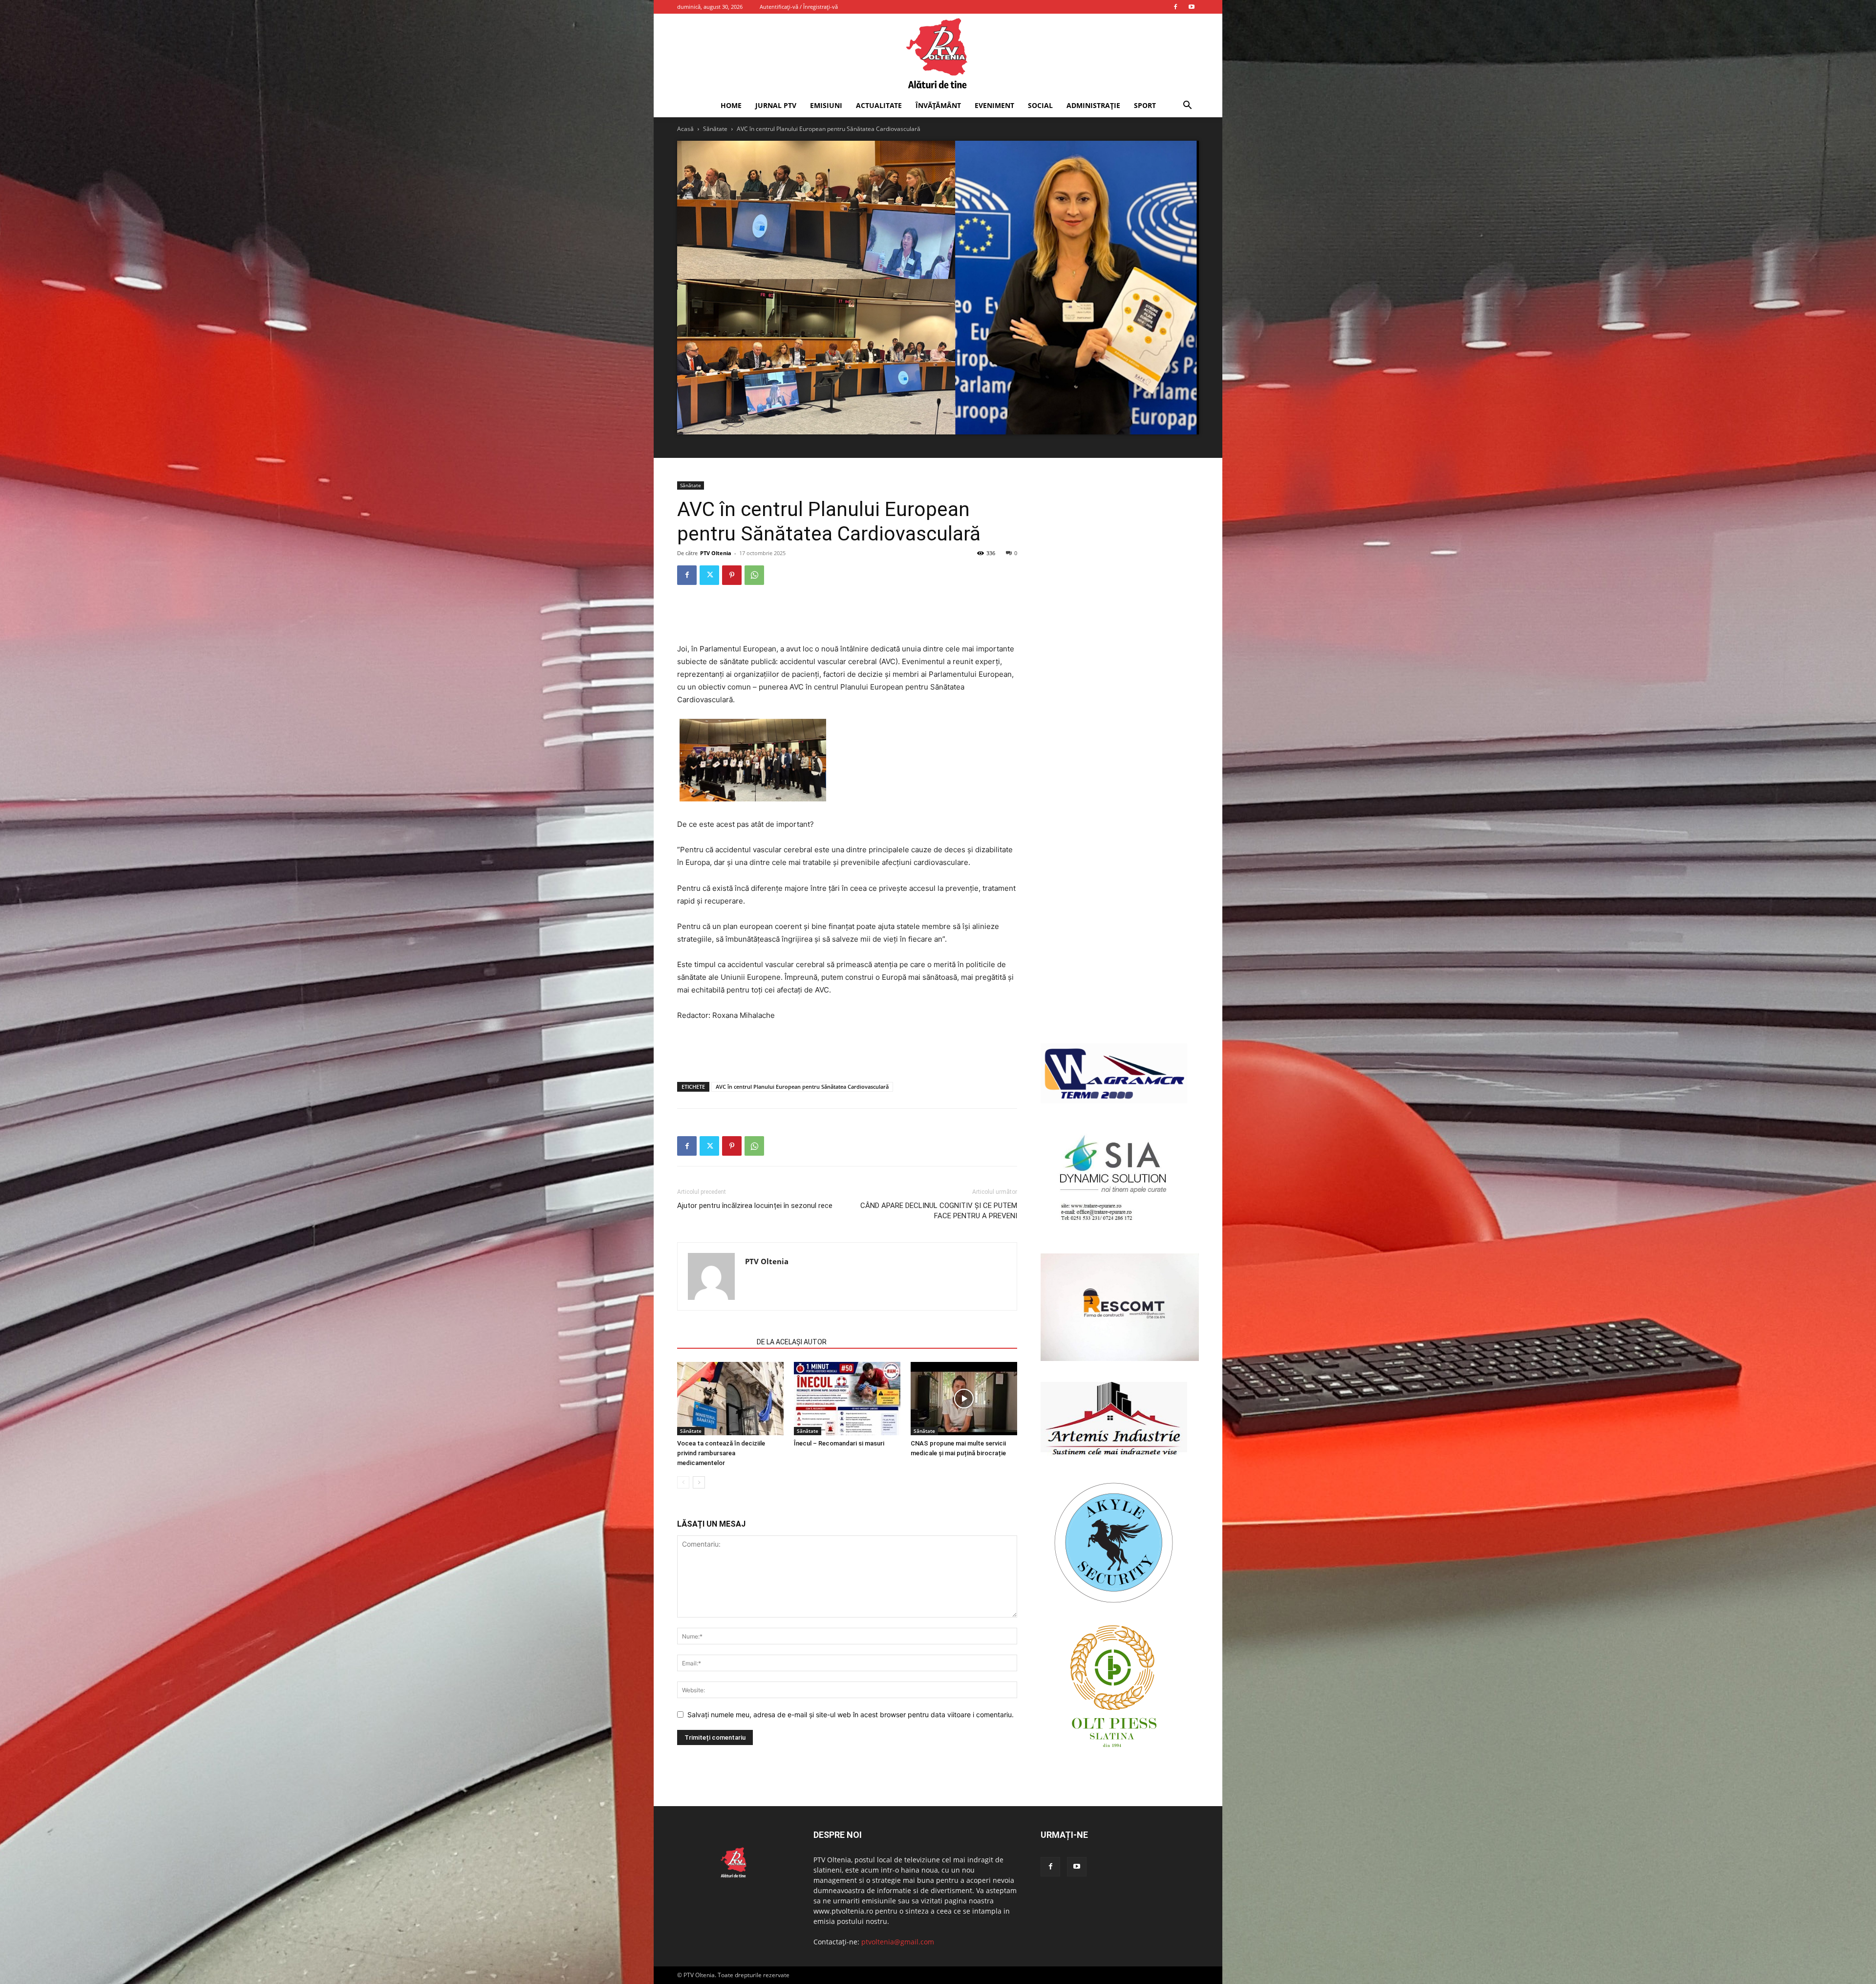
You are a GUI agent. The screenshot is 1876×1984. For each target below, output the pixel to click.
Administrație (1093, 105)
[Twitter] (709, 575)
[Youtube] (1192, 7)
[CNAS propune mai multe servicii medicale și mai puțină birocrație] (964, 1399)
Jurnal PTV (776, 105)
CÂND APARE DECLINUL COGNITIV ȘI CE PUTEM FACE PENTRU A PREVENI (939, 1211)
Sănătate (715, 129)
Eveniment (994, 105)
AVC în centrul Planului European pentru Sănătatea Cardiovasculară (802, 1087)
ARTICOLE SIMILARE (714, 1342)
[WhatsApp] (754, 575)
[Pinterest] (732, 575)
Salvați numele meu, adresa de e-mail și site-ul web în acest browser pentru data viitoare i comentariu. (851, 1714)
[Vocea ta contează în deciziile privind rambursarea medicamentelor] (730, 1399)
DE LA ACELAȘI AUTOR (792, 1342)
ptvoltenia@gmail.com (898, 1942)
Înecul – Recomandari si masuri (839, 1443)
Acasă (685, 129)
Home (731, 105)
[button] (1187, 106)
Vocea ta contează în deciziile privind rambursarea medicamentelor (721, 1453)
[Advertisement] (847, 618)
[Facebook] (1175, 7)
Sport (1145, 105)
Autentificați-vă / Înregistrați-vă (799, 7)
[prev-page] (683, 1482)
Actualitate (879, 105)
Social (1040, 105)
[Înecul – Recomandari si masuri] (847, 1399)
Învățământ (938, 105)
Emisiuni (826, 105)
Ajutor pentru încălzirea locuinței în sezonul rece (755, 1206)
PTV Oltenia (716, 553)
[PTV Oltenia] (938, 54)
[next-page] (699, 1482)
